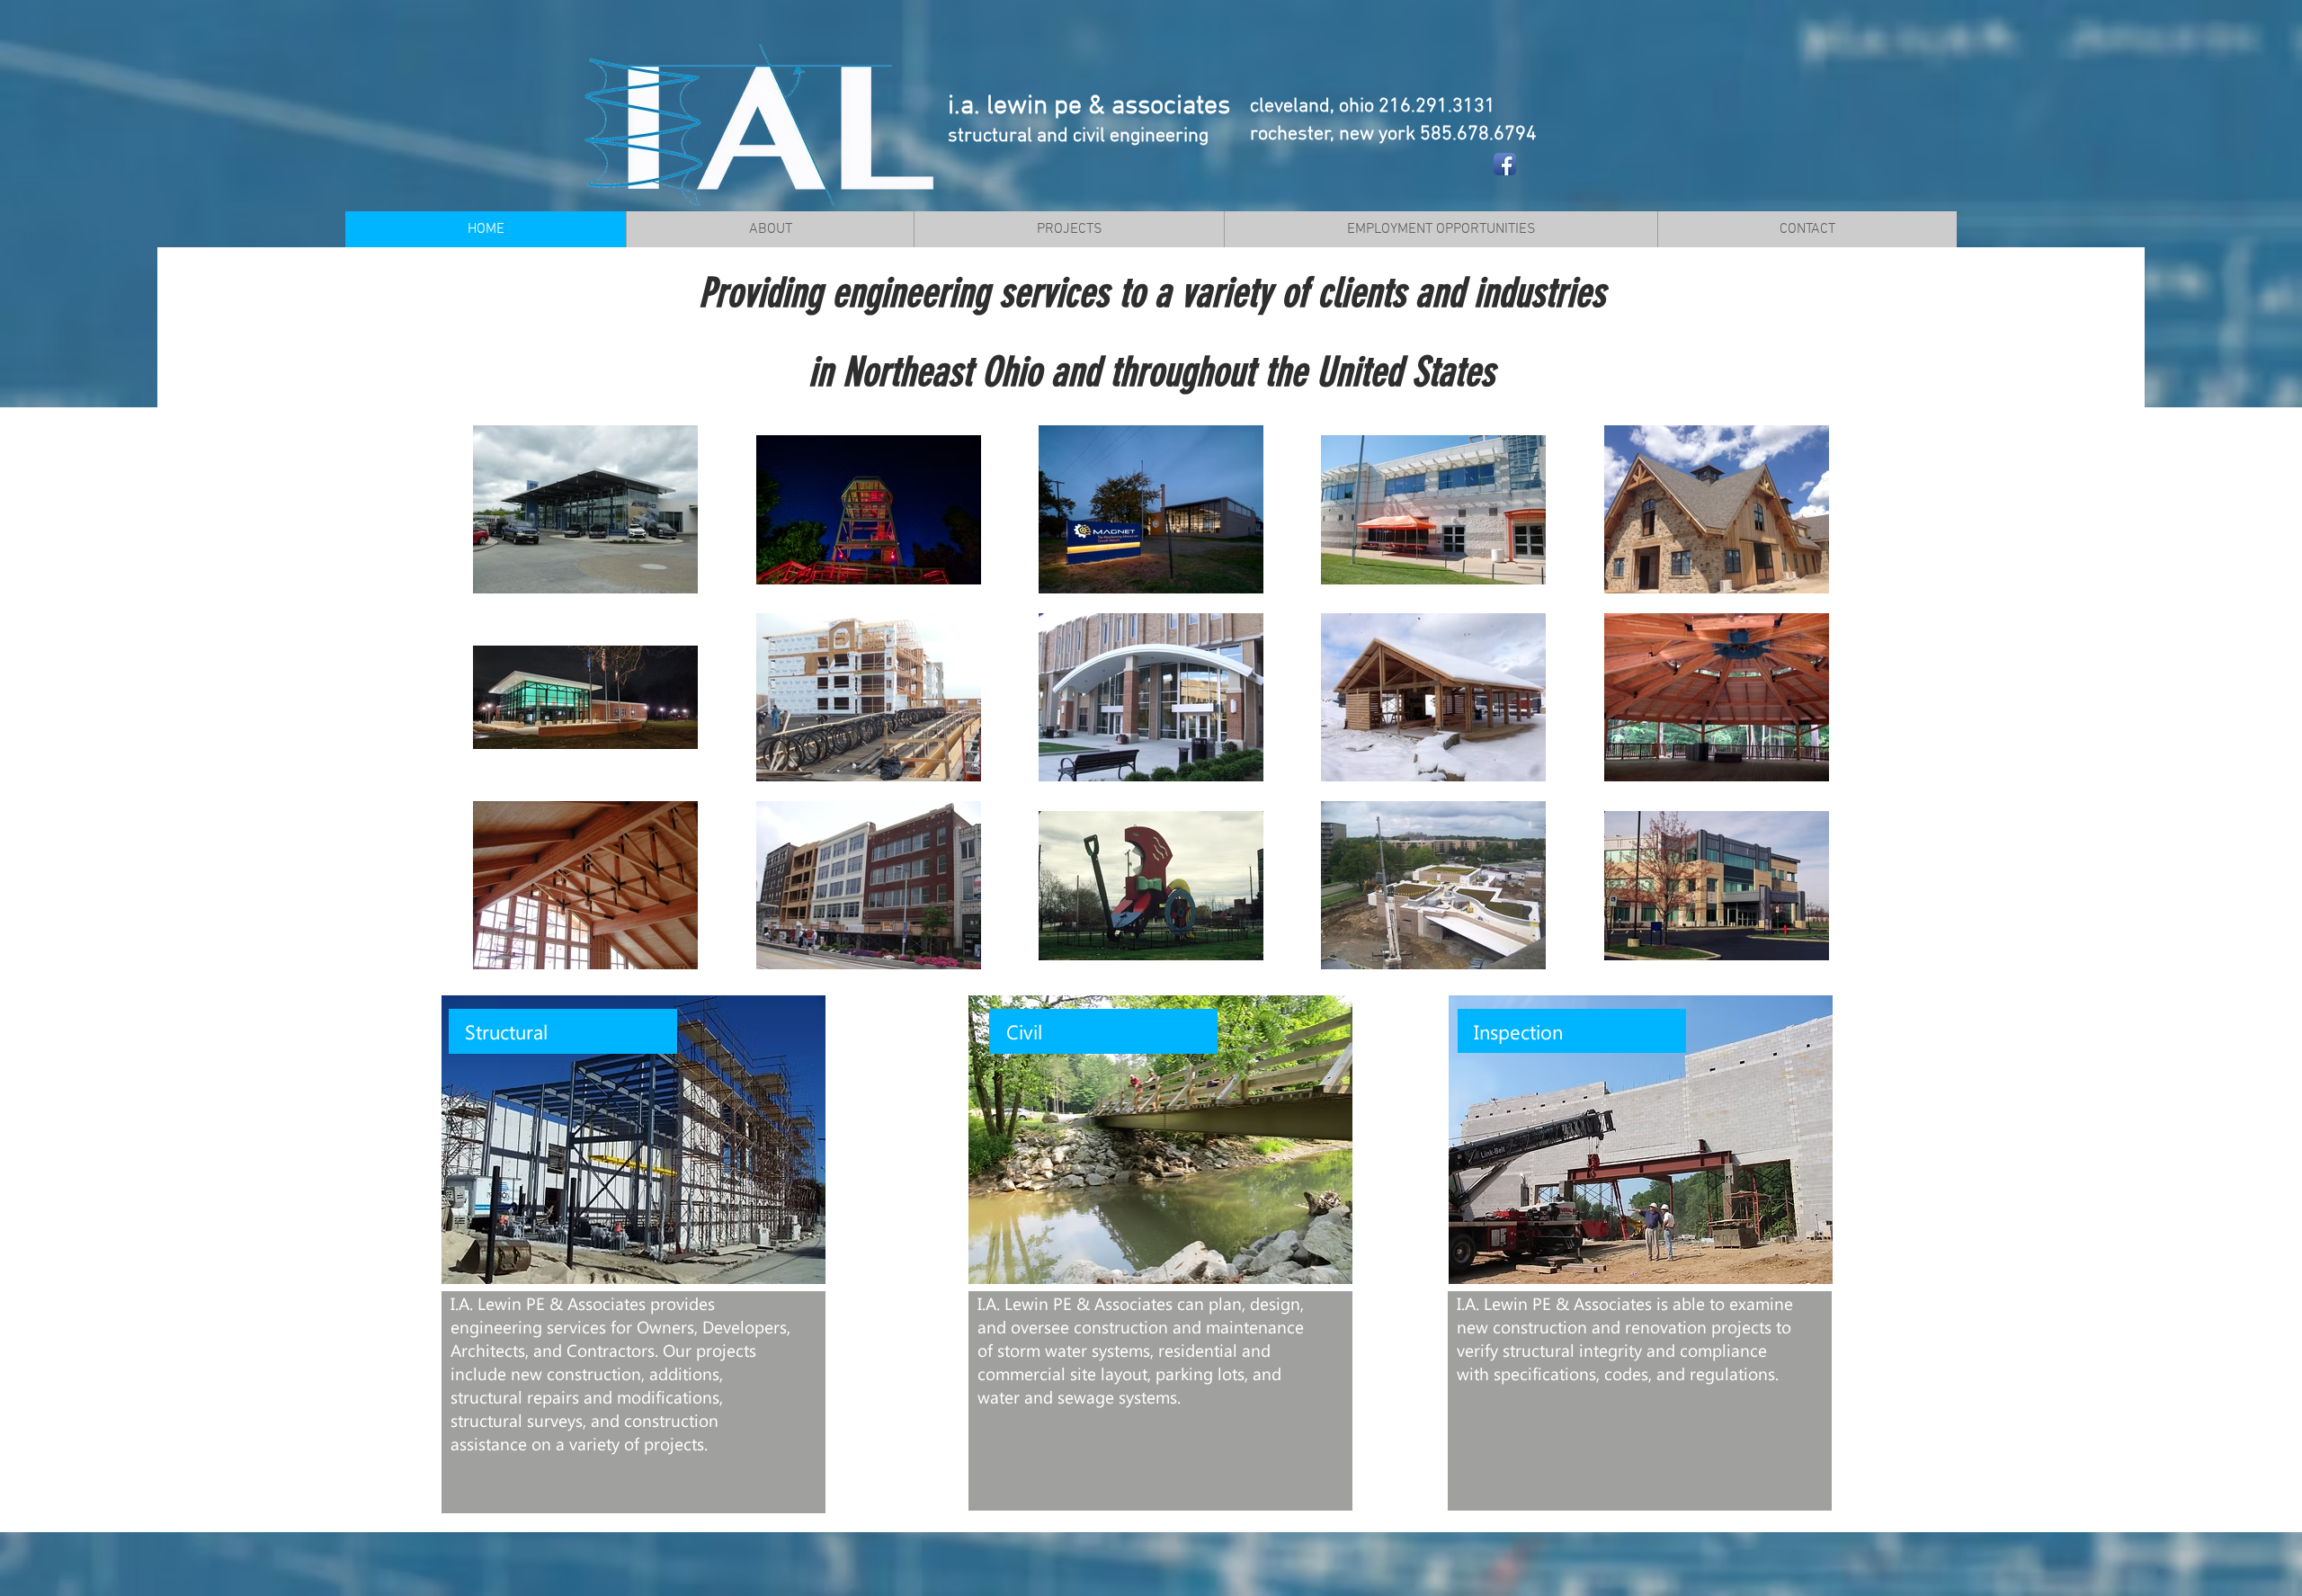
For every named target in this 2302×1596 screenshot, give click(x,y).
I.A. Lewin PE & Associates (548, 1303)
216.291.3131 (1437, 107)
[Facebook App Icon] (1505, 164)
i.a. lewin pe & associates (1089, 107)
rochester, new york (1335, 134)
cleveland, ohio (1314, 107)
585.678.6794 (1478, 134)
